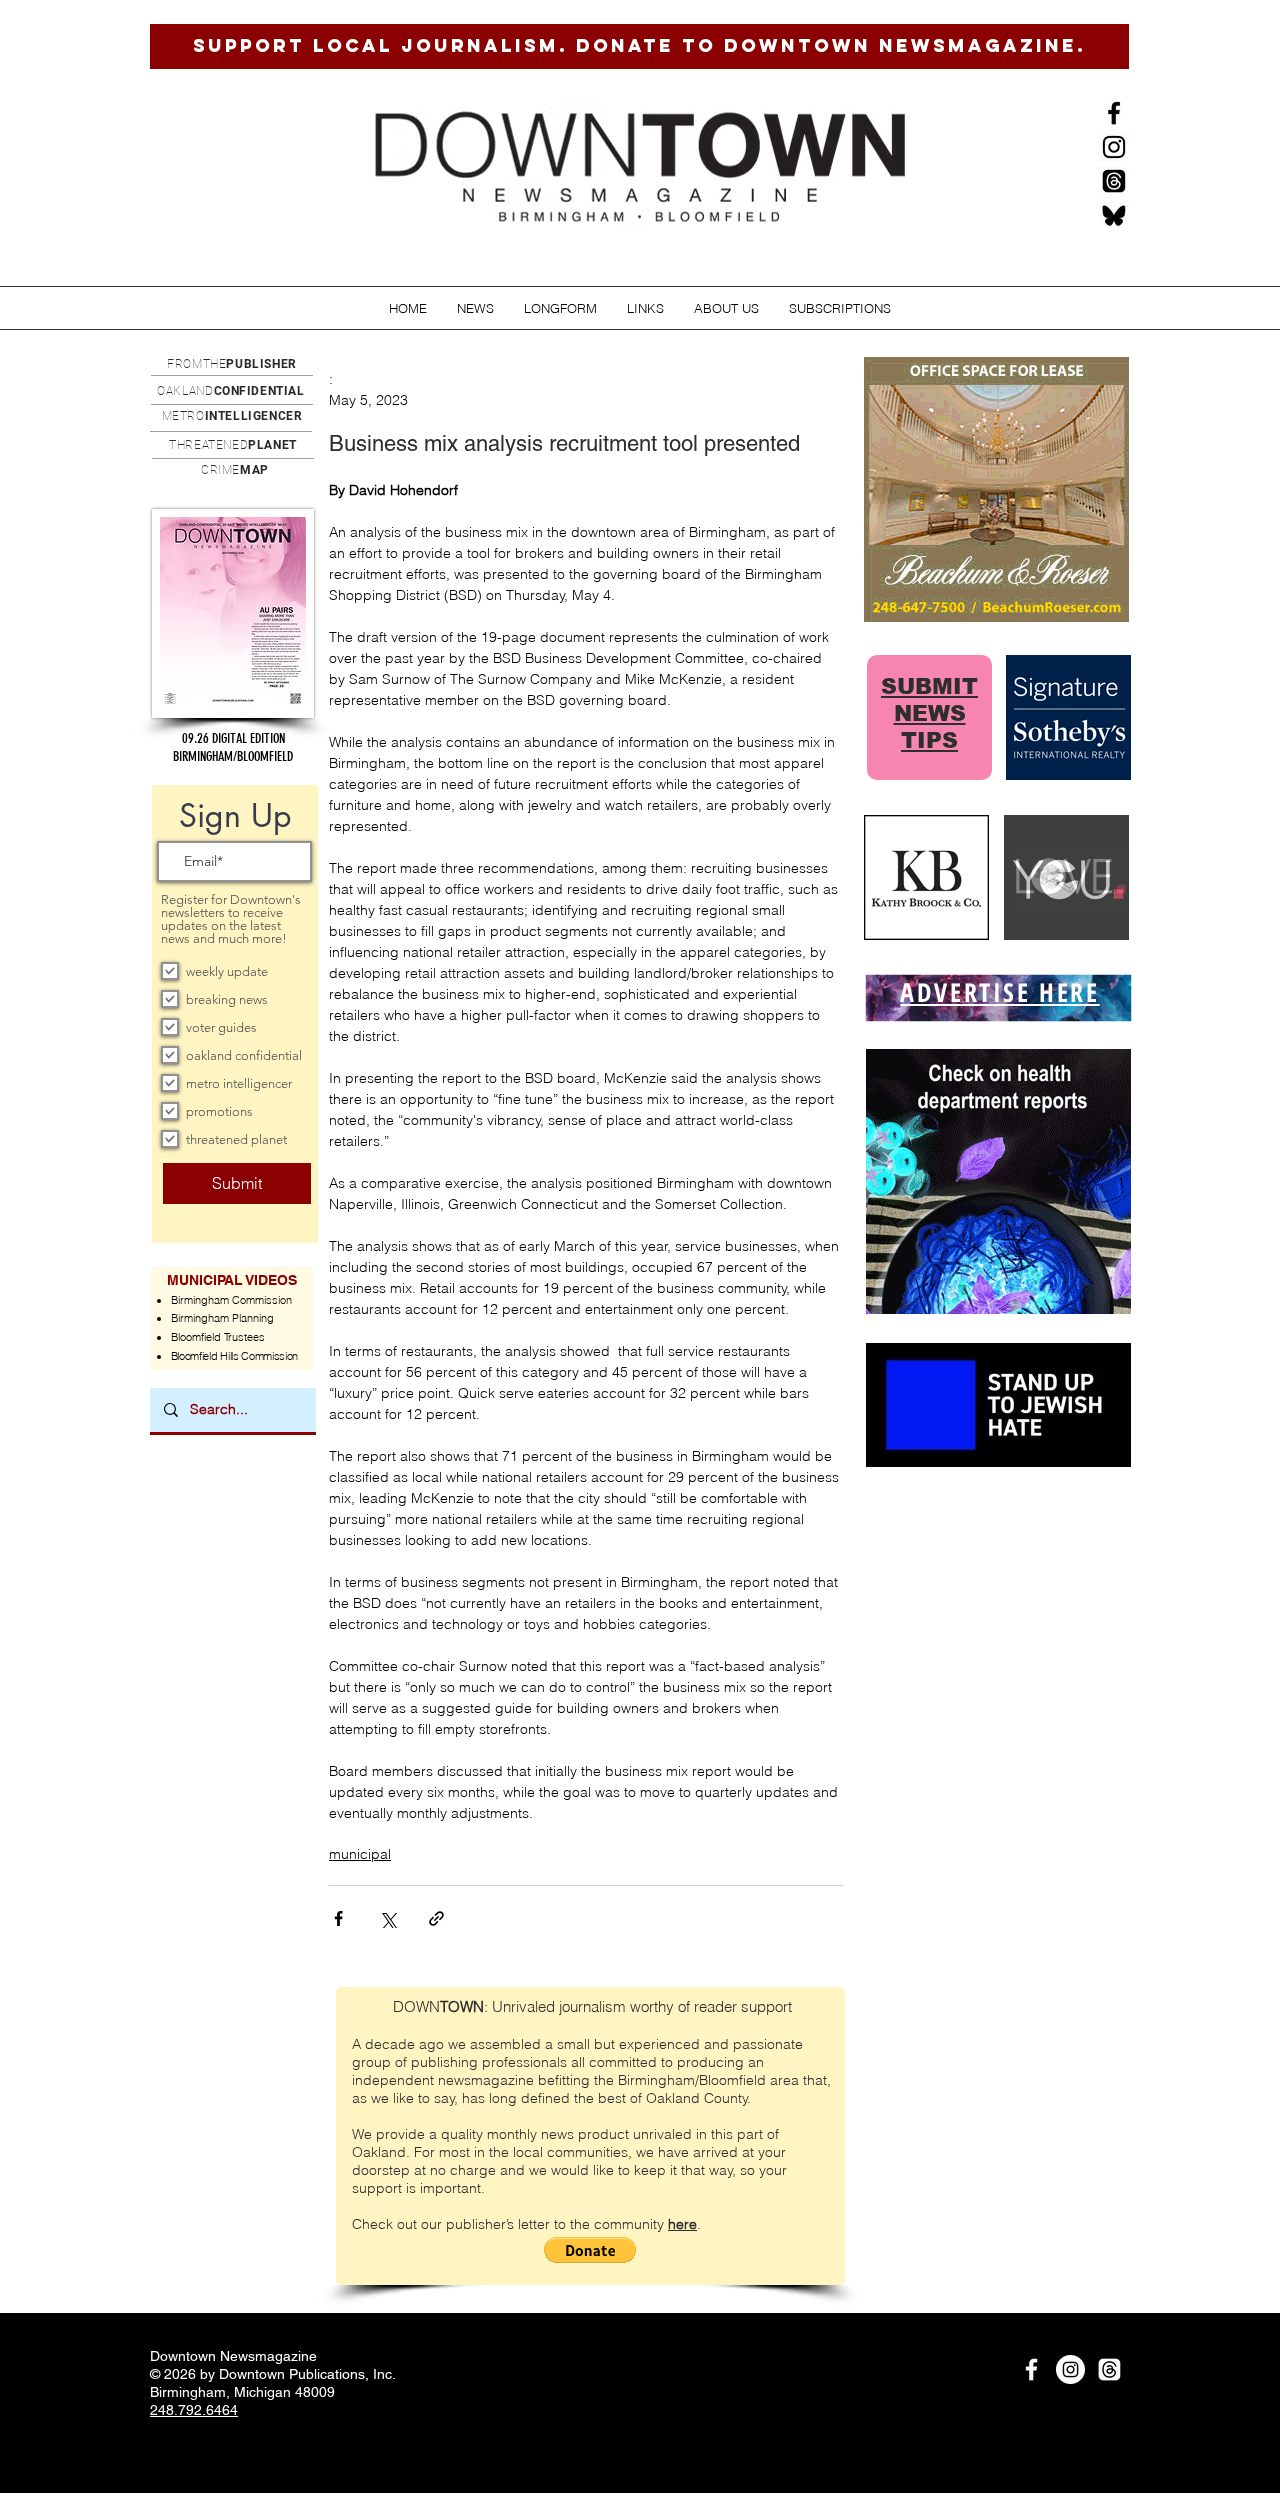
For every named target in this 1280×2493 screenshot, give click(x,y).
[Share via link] (436, 1918)
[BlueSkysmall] (1114, 215)
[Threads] (1114, 181)
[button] (475, 308)
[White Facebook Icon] (1031, 2369)
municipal (360, 1854)
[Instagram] (1114, 147)
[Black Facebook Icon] (1114, 113)
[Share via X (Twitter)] (387, 1918)
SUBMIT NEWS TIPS (929, 713)
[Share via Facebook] (338, 1918)
